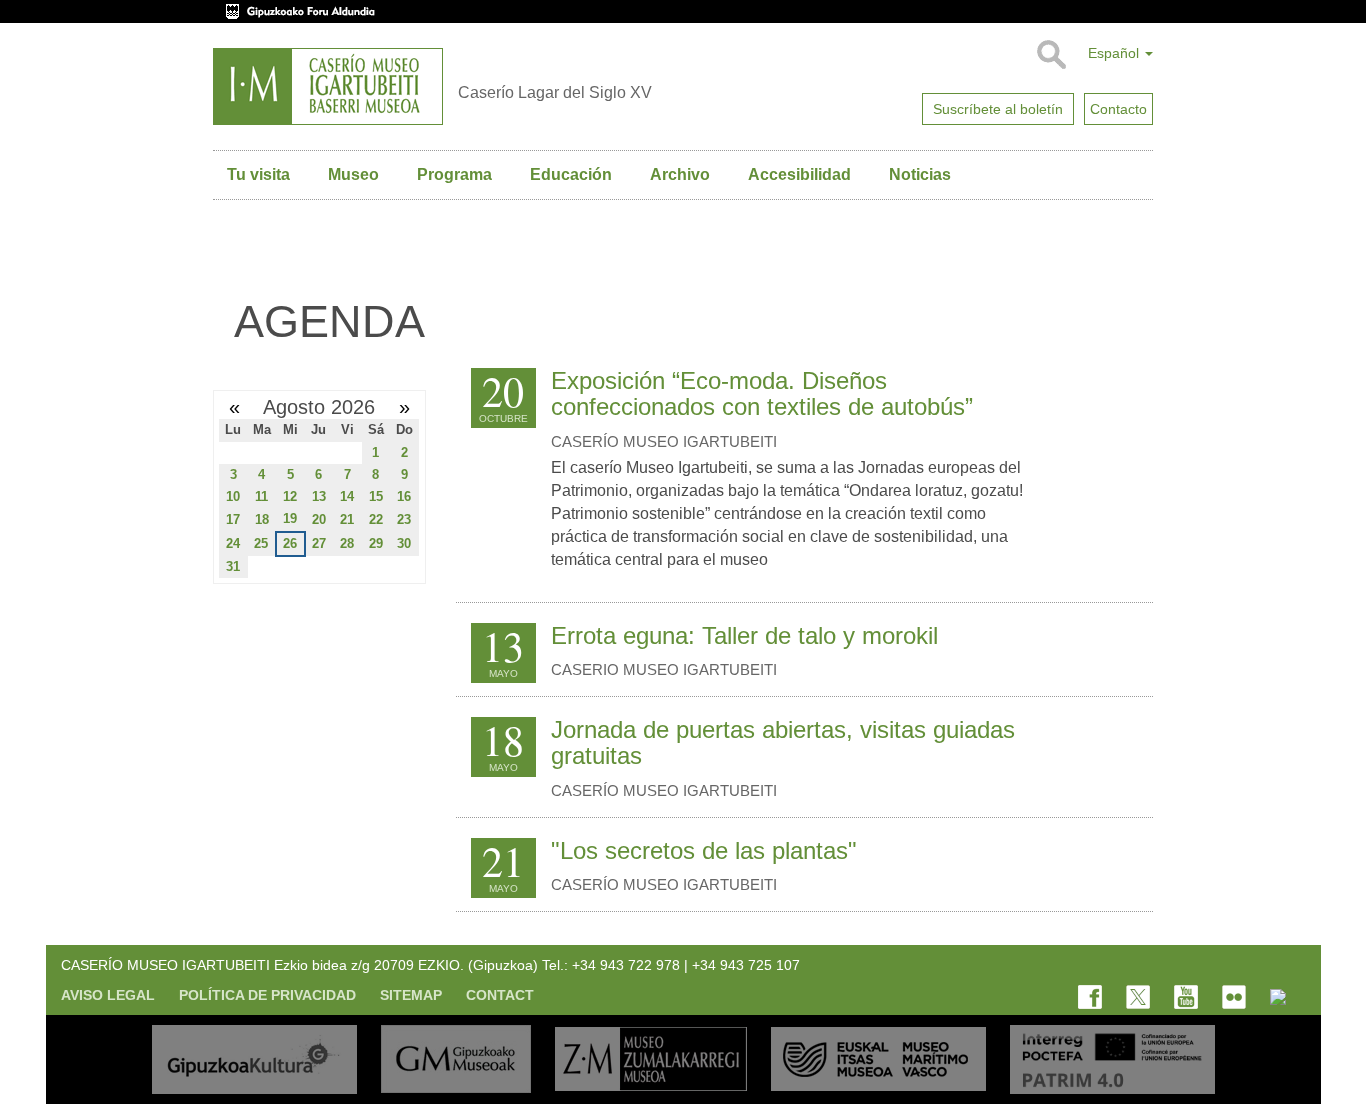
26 (290, 543)
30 (404, 543)
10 (233, 496)
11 (261, 496)
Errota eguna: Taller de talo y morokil (744, 635)
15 (376, 496)
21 (347, 519)
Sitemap (411, 995)
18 (262, 519)
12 (290, 496)
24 (233, 543)
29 (376, 543)
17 (233, 519)
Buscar (1050, 55)
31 (233, 566)
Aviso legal (108, 995)
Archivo (680, 174)
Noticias (920, 174)
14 (347, 496)
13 (319, 496)
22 (376, 519)
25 (261, 543)
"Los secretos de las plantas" (704, 850)
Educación (571, 174)
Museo (353, 174)
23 (404, 519)
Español (1115, 53)
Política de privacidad (267, 995)
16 (404, 496)
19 (290, 518)
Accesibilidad (799, 174)
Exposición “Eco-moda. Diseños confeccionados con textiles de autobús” (762, 393)
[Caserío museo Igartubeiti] (328, 86)
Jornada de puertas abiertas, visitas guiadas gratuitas (783, 742)
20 (319, 519)
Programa (454, 174)
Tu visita (258, 174)
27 (319, 543)
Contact (500, 995)
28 (347, 543)
